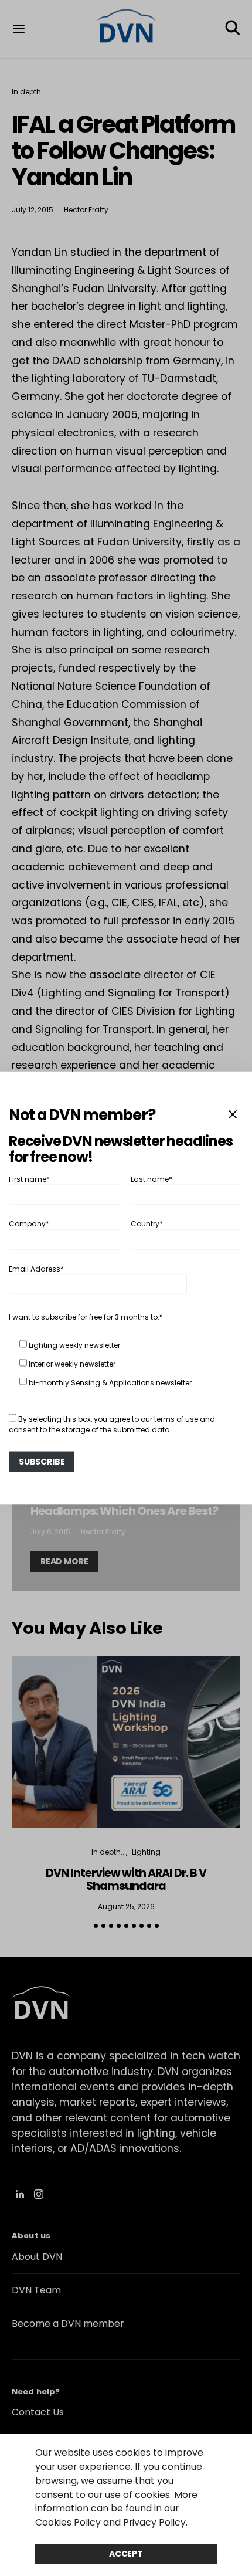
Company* (29, 1224)
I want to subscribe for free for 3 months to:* (86, 1316)
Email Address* (36, 1268)
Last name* (151, 1179)
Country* (147, 1224)
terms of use (176, 1419)
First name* (29, 1179)
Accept (126, 2554)
